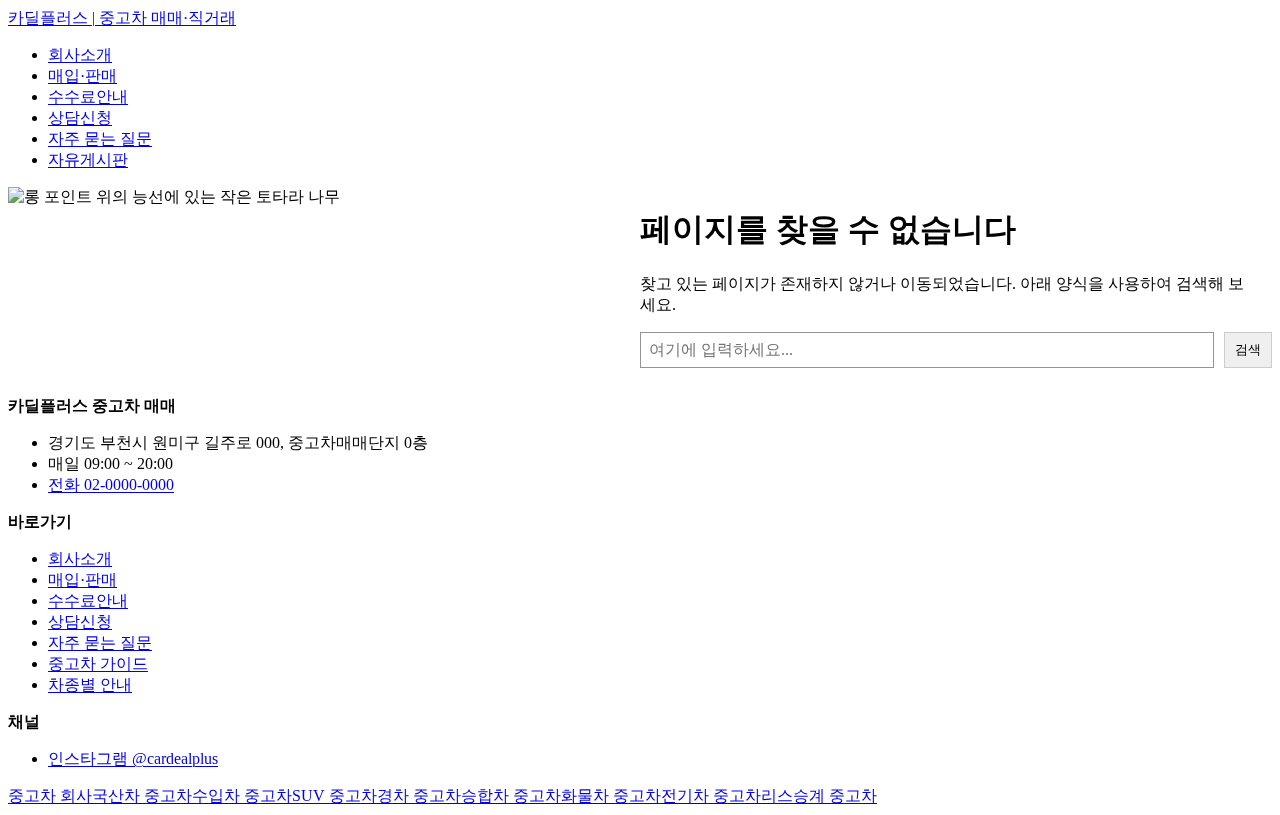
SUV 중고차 (334, 795)
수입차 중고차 (242, 795)
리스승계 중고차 (819, 795)
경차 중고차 (419, 795)
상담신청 (80, 117)
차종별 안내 (90, 684)
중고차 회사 (50, 795)
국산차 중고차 (142, 795)
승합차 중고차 (511, 795)
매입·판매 (82, 75)
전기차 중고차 (711, 795)
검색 (1248, 349)
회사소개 (80, 54)
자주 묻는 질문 (100, 138)
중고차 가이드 (98, 663)
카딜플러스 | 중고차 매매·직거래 (122, 17)
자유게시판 (88, 159)
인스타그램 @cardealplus (133, 758)
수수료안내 (88, 96)
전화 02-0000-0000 (111, 484)
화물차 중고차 (611, 795)
